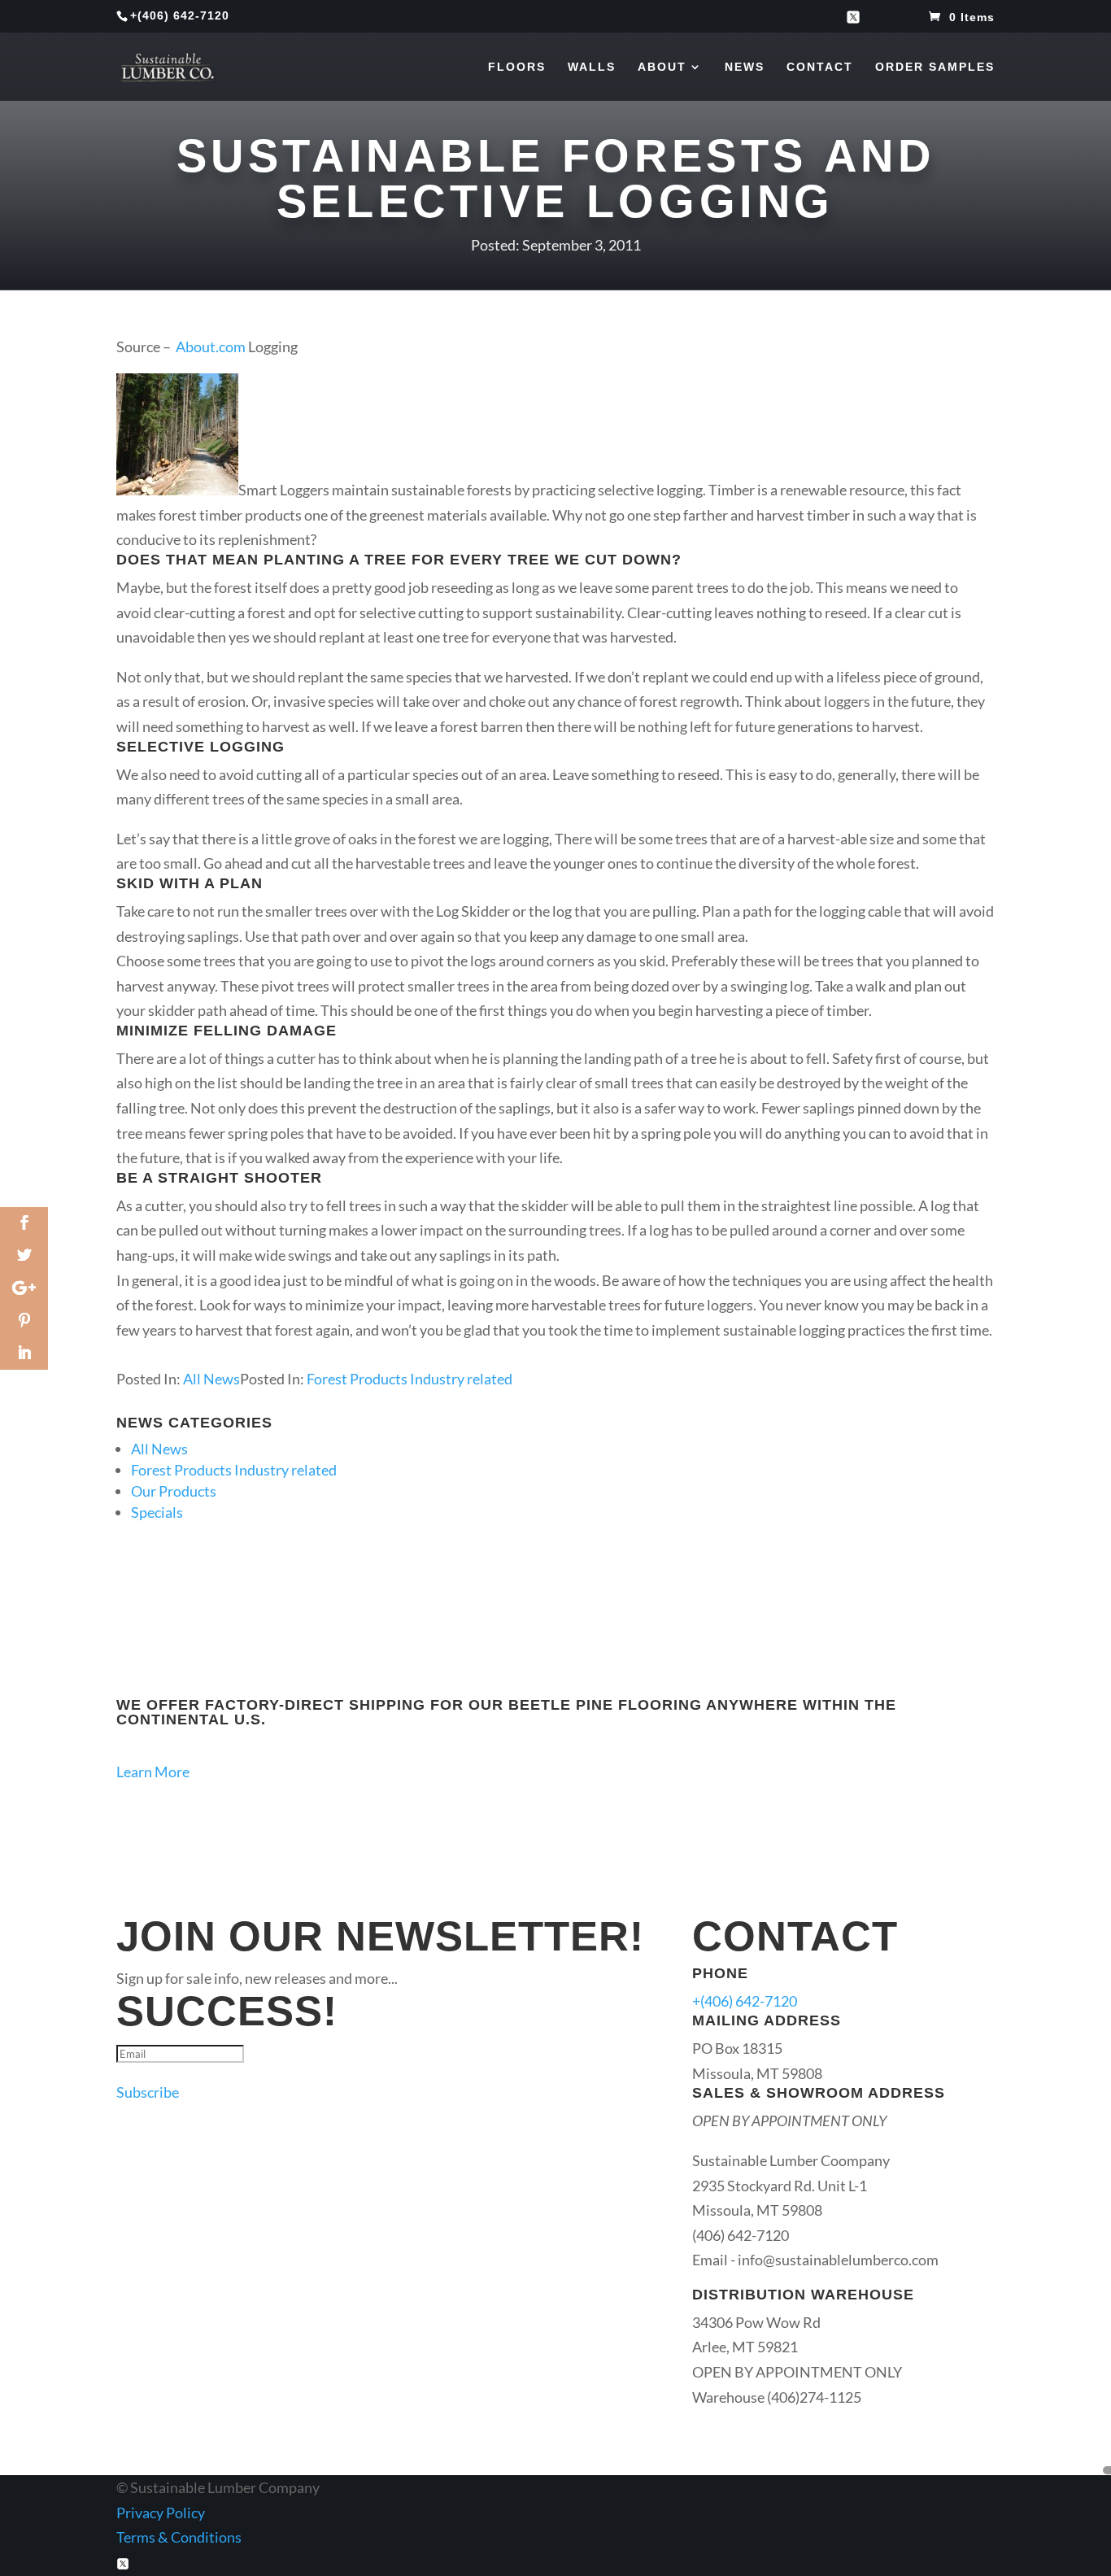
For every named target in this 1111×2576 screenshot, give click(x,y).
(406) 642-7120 (183, 15)
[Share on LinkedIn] (24, 1353)
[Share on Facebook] (24, 1223)
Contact (820, 67)
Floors (517, 67)
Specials (157, 1512)
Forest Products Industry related (410, 1379)
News (745, 67)
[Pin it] (24, 1321)
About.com (211, 347)
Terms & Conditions (179, 2537)
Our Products (174, 1491)
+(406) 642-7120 (745, 2001)
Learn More (153, 1772)
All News (211, 1379)
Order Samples (935, 67)
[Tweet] (24, 1256)
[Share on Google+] (24, 1288)
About (662, 67)
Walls (592, 67)
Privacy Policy (161, 2513)
